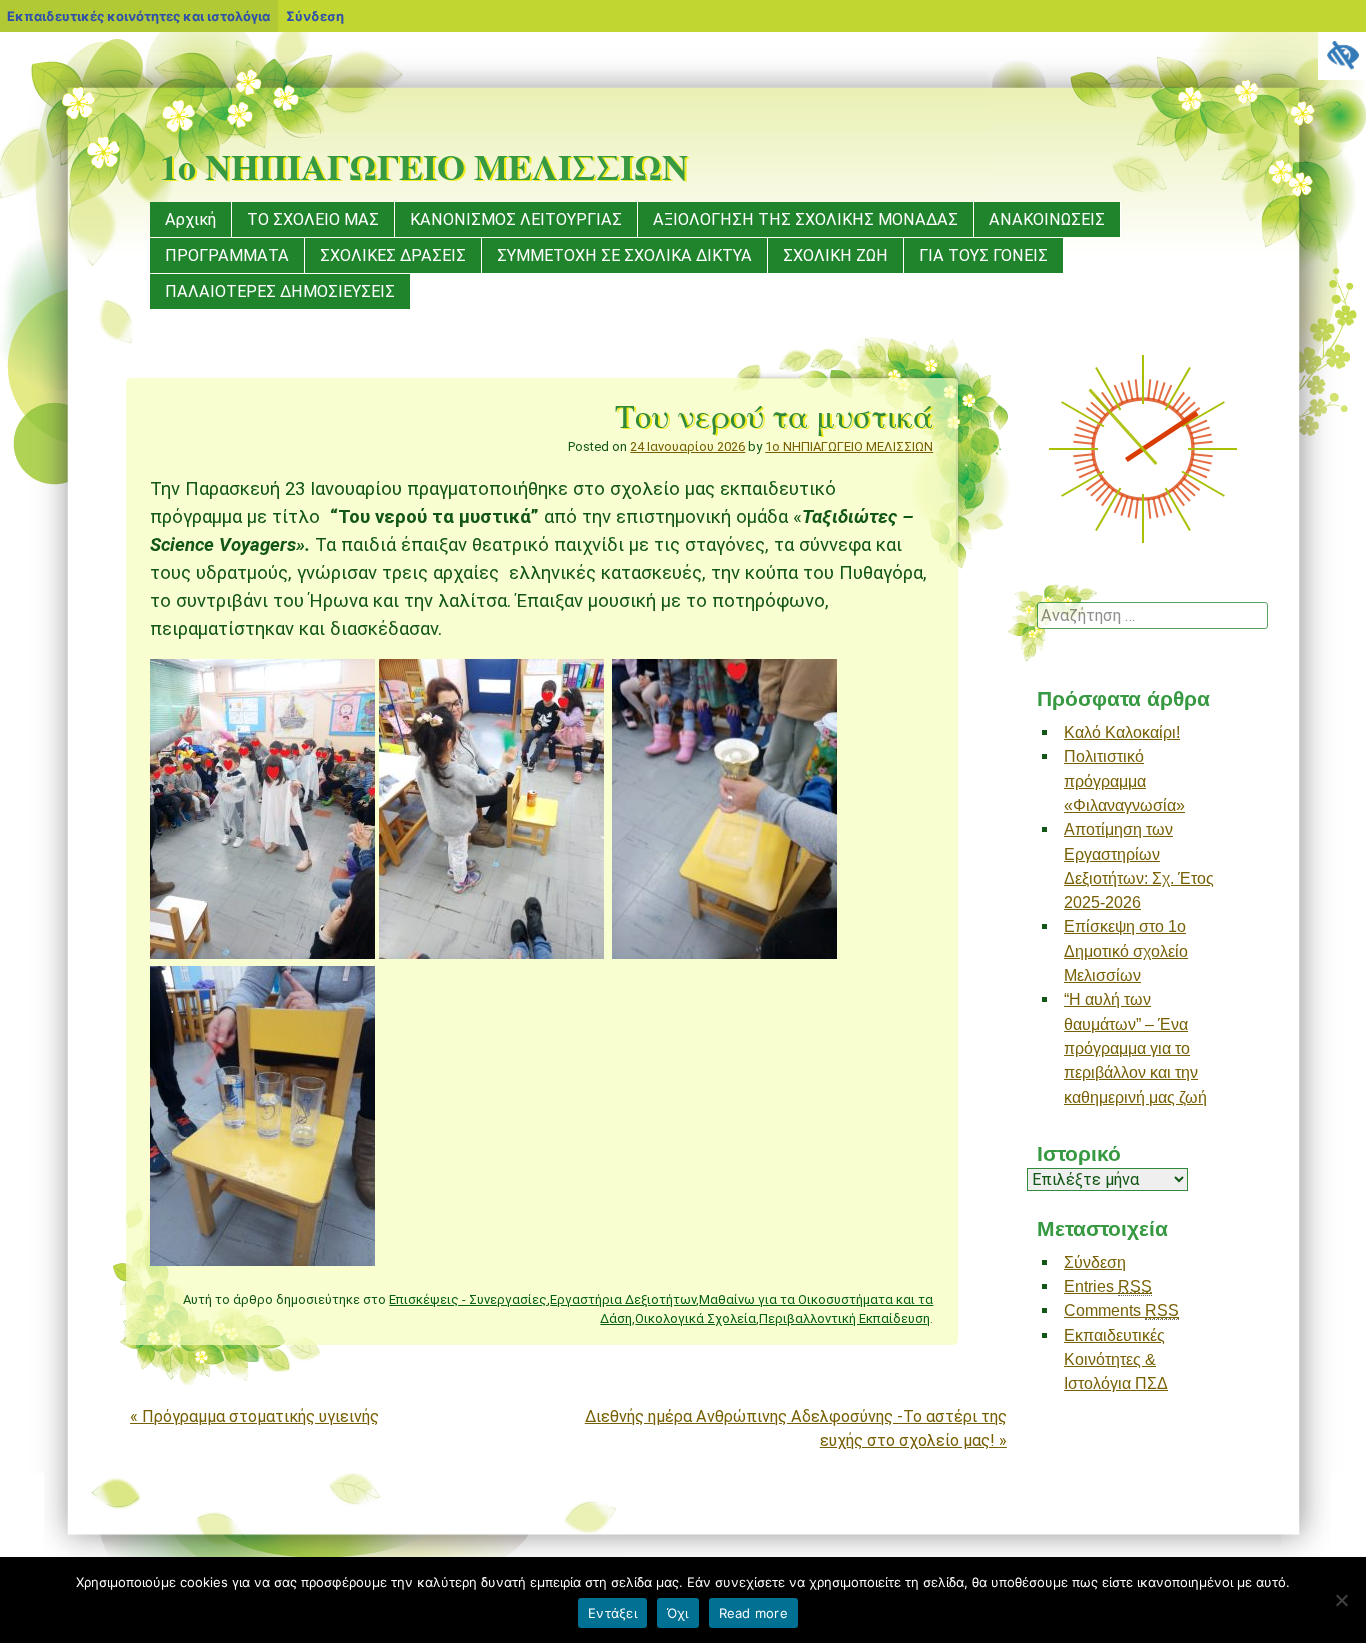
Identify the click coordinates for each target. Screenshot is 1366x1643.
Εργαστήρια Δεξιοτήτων (623, 1299)
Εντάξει (612, 1613)
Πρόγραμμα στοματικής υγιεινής (254, 1416)
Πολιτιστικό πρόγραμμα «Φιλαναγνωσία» (1124, 780)
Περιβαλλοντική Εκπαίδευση (844, 1318)
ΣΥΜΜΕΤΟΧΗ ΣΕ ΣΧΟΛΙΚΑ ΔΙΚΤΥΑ (624, 255)
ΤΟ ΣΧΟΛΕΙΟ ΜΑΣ (313, 219)
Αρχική (190, 219)
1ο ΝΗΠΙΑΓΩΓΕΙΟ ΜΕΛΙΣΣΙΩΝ (424, 166)
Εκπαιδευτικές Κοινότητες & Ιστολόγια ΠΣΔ (1116, 1359)
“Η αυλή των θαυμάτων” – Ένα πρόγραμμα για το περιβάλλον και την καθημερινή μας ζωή (1135, 1047)
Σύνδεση (1095, 1262)
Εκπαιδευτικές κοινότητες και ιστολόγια (138, 16)
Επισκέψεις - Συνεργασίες (468, 1299)
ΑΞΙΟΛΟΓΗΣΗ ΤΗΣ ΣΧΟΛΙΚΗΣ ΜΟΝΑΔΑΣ (805, 219)
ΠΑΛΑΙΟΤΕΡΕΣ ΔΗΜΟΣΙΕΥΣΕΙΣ (280, 291)
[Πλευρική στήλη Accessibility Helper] (1342, 56)
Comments (1121, 1310)
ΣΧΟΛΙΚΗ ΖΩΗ (835, 255)
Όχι (678, 1613)
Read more (753, 1613)
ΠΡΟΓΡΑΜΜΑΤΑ (227, 255)
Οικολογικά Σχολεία (695, 1318)
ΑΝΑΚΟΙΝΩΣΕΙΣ (1047, 219)
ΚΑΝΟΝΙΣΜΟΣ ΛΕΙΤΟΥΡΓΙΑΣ (516, 219)
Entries (1108, 1286)
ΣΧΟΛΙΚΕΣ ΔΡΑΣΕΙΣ (393, 255)
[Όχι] (1341, 1600)
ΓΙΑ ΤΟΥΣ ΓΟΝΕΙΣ (983, 255)
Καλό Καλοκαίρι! (1122, 732)
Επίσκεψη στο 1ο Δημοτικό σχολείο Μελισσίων (1126, 950)
